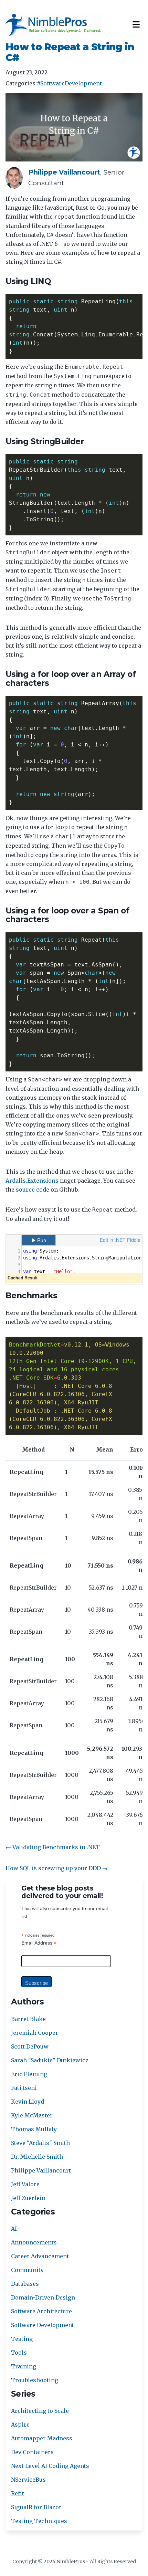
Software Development (43, 2325)
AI (14, 2229)
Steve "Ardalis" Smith (40, 2143)
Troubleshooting (35, 2380)
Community (27, 2270)
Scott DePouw (30, 2046)
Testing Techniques (39, 2521)
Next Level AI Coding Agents (50, 2466)
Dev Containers (32, 2452)
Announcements (34, 2242)
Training (24, 2366)
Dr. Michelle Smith (37, 2157)
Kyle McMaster (32, 2115)
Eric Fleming (29, 2074)
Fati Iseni (24, 2088)
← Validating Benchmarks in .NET (53, 1847)
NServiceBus (28, 2480)
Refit (18, 2493)
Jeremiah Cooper (35, 2033)
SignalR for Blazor (36, 2507)
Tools (19, 2353)
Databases (25, 2284)
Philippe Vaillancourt (41, 2170)
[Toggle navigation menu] (136, 25)
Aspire (20, 2425)
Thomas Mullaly (34, 2129)
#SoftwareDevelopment (69, 83)
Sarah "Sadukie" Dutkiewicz (50, 2060)
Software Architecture (41, 2311)
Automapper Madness (42, 2438)
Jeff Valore (25, 2184)
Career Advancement (40, 2256)
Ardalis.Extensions (32, 1181)
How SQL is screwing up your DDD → (57, 1868)
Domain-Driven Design (43, 2297)
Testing (22, 2339)
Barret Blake (28, 2019)
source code (33, 1190)
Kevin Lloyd (28, 2102)
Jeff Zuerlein (28, 2198)
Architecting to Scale (40, 2411)
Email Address (39, 1943)
